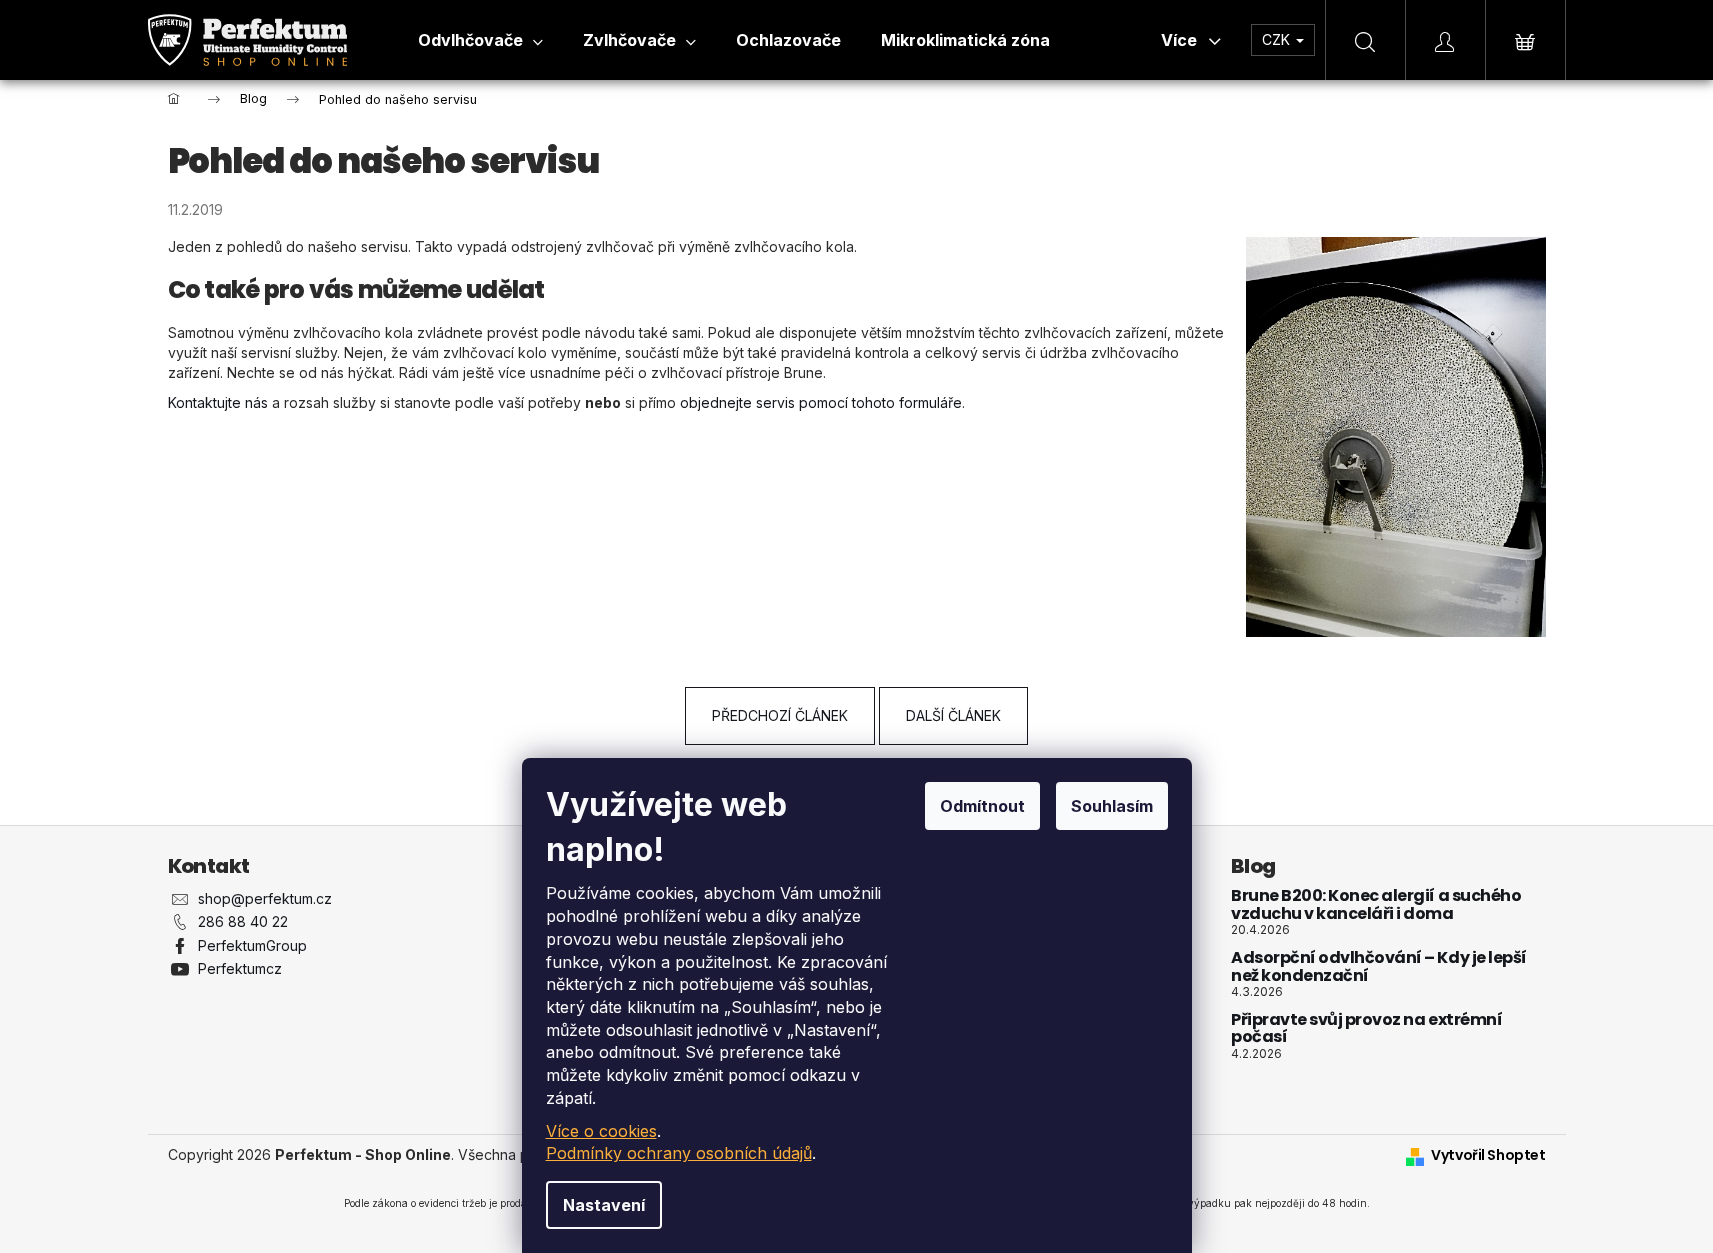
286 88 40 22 (243, 921)
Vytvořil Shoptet (1488, 1155)
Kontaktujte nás (218, 402)
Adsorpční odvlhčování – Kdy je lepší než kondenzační (1379, 966)
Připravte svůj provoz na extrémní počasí (1366, 1028)
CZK (1278, 39)
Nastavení (604, 1205)
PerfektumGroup (252, 945)
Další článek (953, 715)
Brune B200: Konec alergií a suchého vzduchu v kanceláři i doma (1376, 904)
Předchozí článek (780, 715)
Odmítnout (982, 806)
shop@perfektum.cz (265, 898)
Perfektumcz (240, 968)
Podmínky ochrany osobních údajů (679, 1153)
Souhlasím (1112, 806)
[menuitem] (480, 40)
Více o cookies (601, 1131)
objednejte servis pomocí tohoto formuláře (821, 402)
